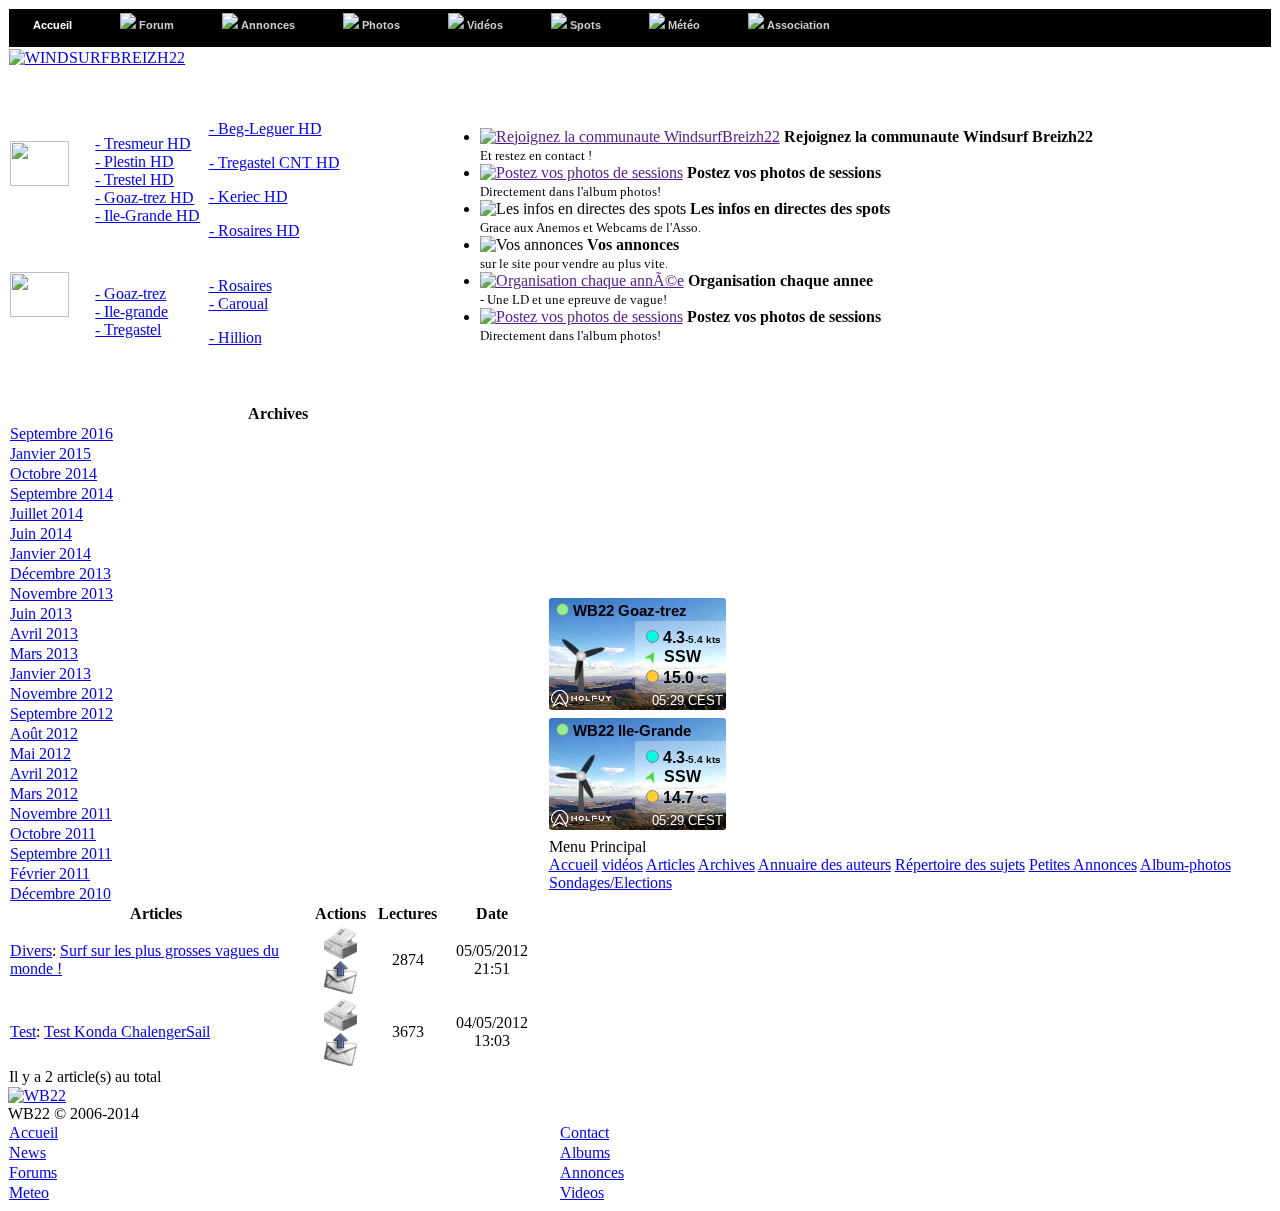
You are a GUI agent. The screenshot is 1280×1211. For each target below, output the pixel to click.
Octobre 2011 (53, 833)
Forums (33, 1172)
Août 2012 (44, 733)
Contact (584, 1132)
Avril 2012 (44, 773)
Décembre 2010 (60, 893)
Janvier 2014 (50, 553)
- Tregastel (128, 329)
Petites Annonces (1083, 864)
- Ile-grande (131, 311)
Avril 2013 (44, 633)
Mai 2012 (40, 753)
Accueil (573, 864)
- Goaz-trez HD (144, 197)
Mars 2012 (44, 793)
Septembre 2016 (61, 433)
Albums (585, 1152)
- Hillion (235, 337)
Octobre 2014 (53, 473)
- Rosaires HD (254, 230)
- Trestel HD (134, 179)
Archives (726, 864)
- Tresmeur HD (143, 143)
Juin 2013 (41, 613)
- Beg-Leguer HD (265, 128)
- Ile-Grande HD (147, 215)
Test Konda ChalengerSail (127, 1031)
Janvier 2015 (50, 453)
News (27, 1152)
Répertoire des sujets (960, 864)
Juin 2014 (41, 533)
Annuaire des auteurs (824, 864)
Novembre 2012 (61, 693)
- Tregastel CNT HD (274, 162)
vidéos (622, 864)
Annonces (592, 1172)
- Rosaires (240, 285)
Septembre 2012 (61, 713)
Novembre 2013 (61, 593)
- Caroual (238, 303)
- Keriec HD (248, 196)
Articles (670, 864)
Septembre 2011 (61, 853)
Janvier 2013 (50, 673)
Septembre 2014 (61, 493)
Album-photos (1185, 864)
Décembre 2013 (60, 573)
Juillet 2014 (46, 513)
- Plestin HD (134, 161)
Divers (31, 950)
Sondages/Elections (610, 882)
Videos (582, 1192)
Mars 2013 (44, 653)
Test (23, 1031)
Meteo (29, 1192)
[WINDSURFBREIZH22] (97, 57)
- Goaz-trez (130, 293)
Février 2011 (50, 873)
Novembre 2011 (61, 813)
